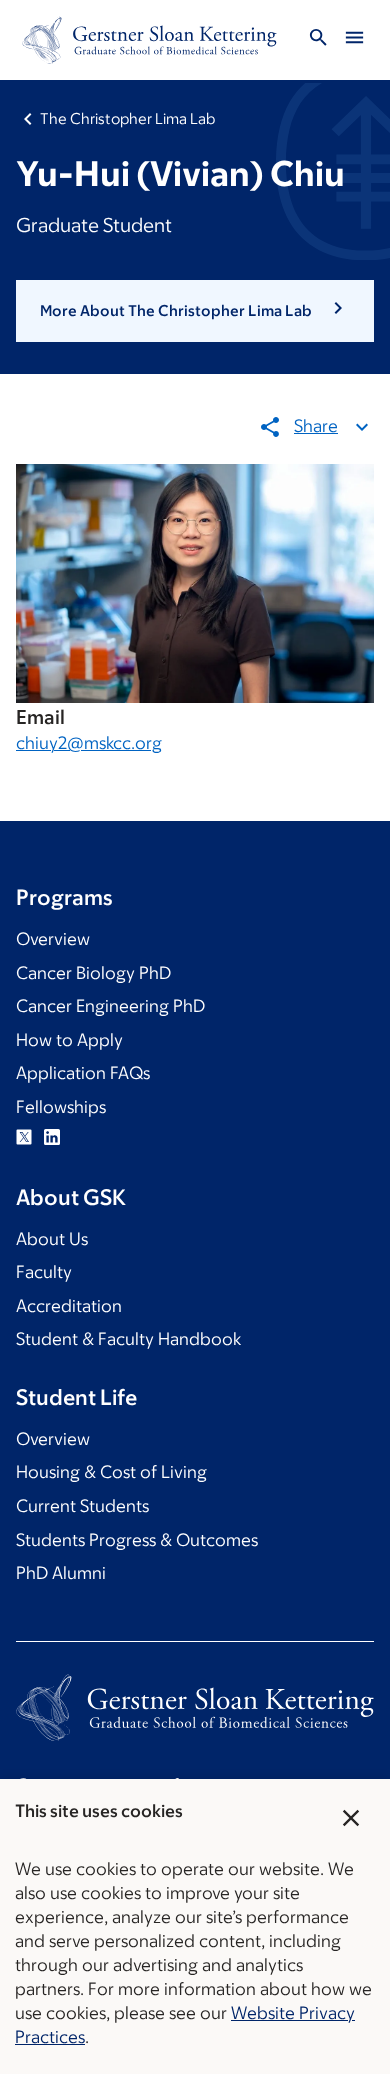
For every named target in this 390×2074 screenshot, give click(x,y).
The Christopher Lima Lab (127, 118)
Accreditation (69, 1306)
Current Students (82, 1506)
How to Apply (69, 1040)
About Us (52, 1239)
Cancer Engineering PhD (110, 1006)
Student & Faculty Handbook (128, 1339)
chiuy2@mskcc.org (89, 743)
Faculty (44, 1272)
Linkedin (52, 1137)
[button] (195, 311)
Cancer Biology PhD (93, 973)
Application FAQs (83, 1073)
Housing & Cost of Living (111, 1472)
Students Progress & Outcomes (137, 1540)
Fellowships (61, 1107)
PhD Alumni (61, 1573)
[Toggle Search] (318, 40)
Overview (53, 939)
